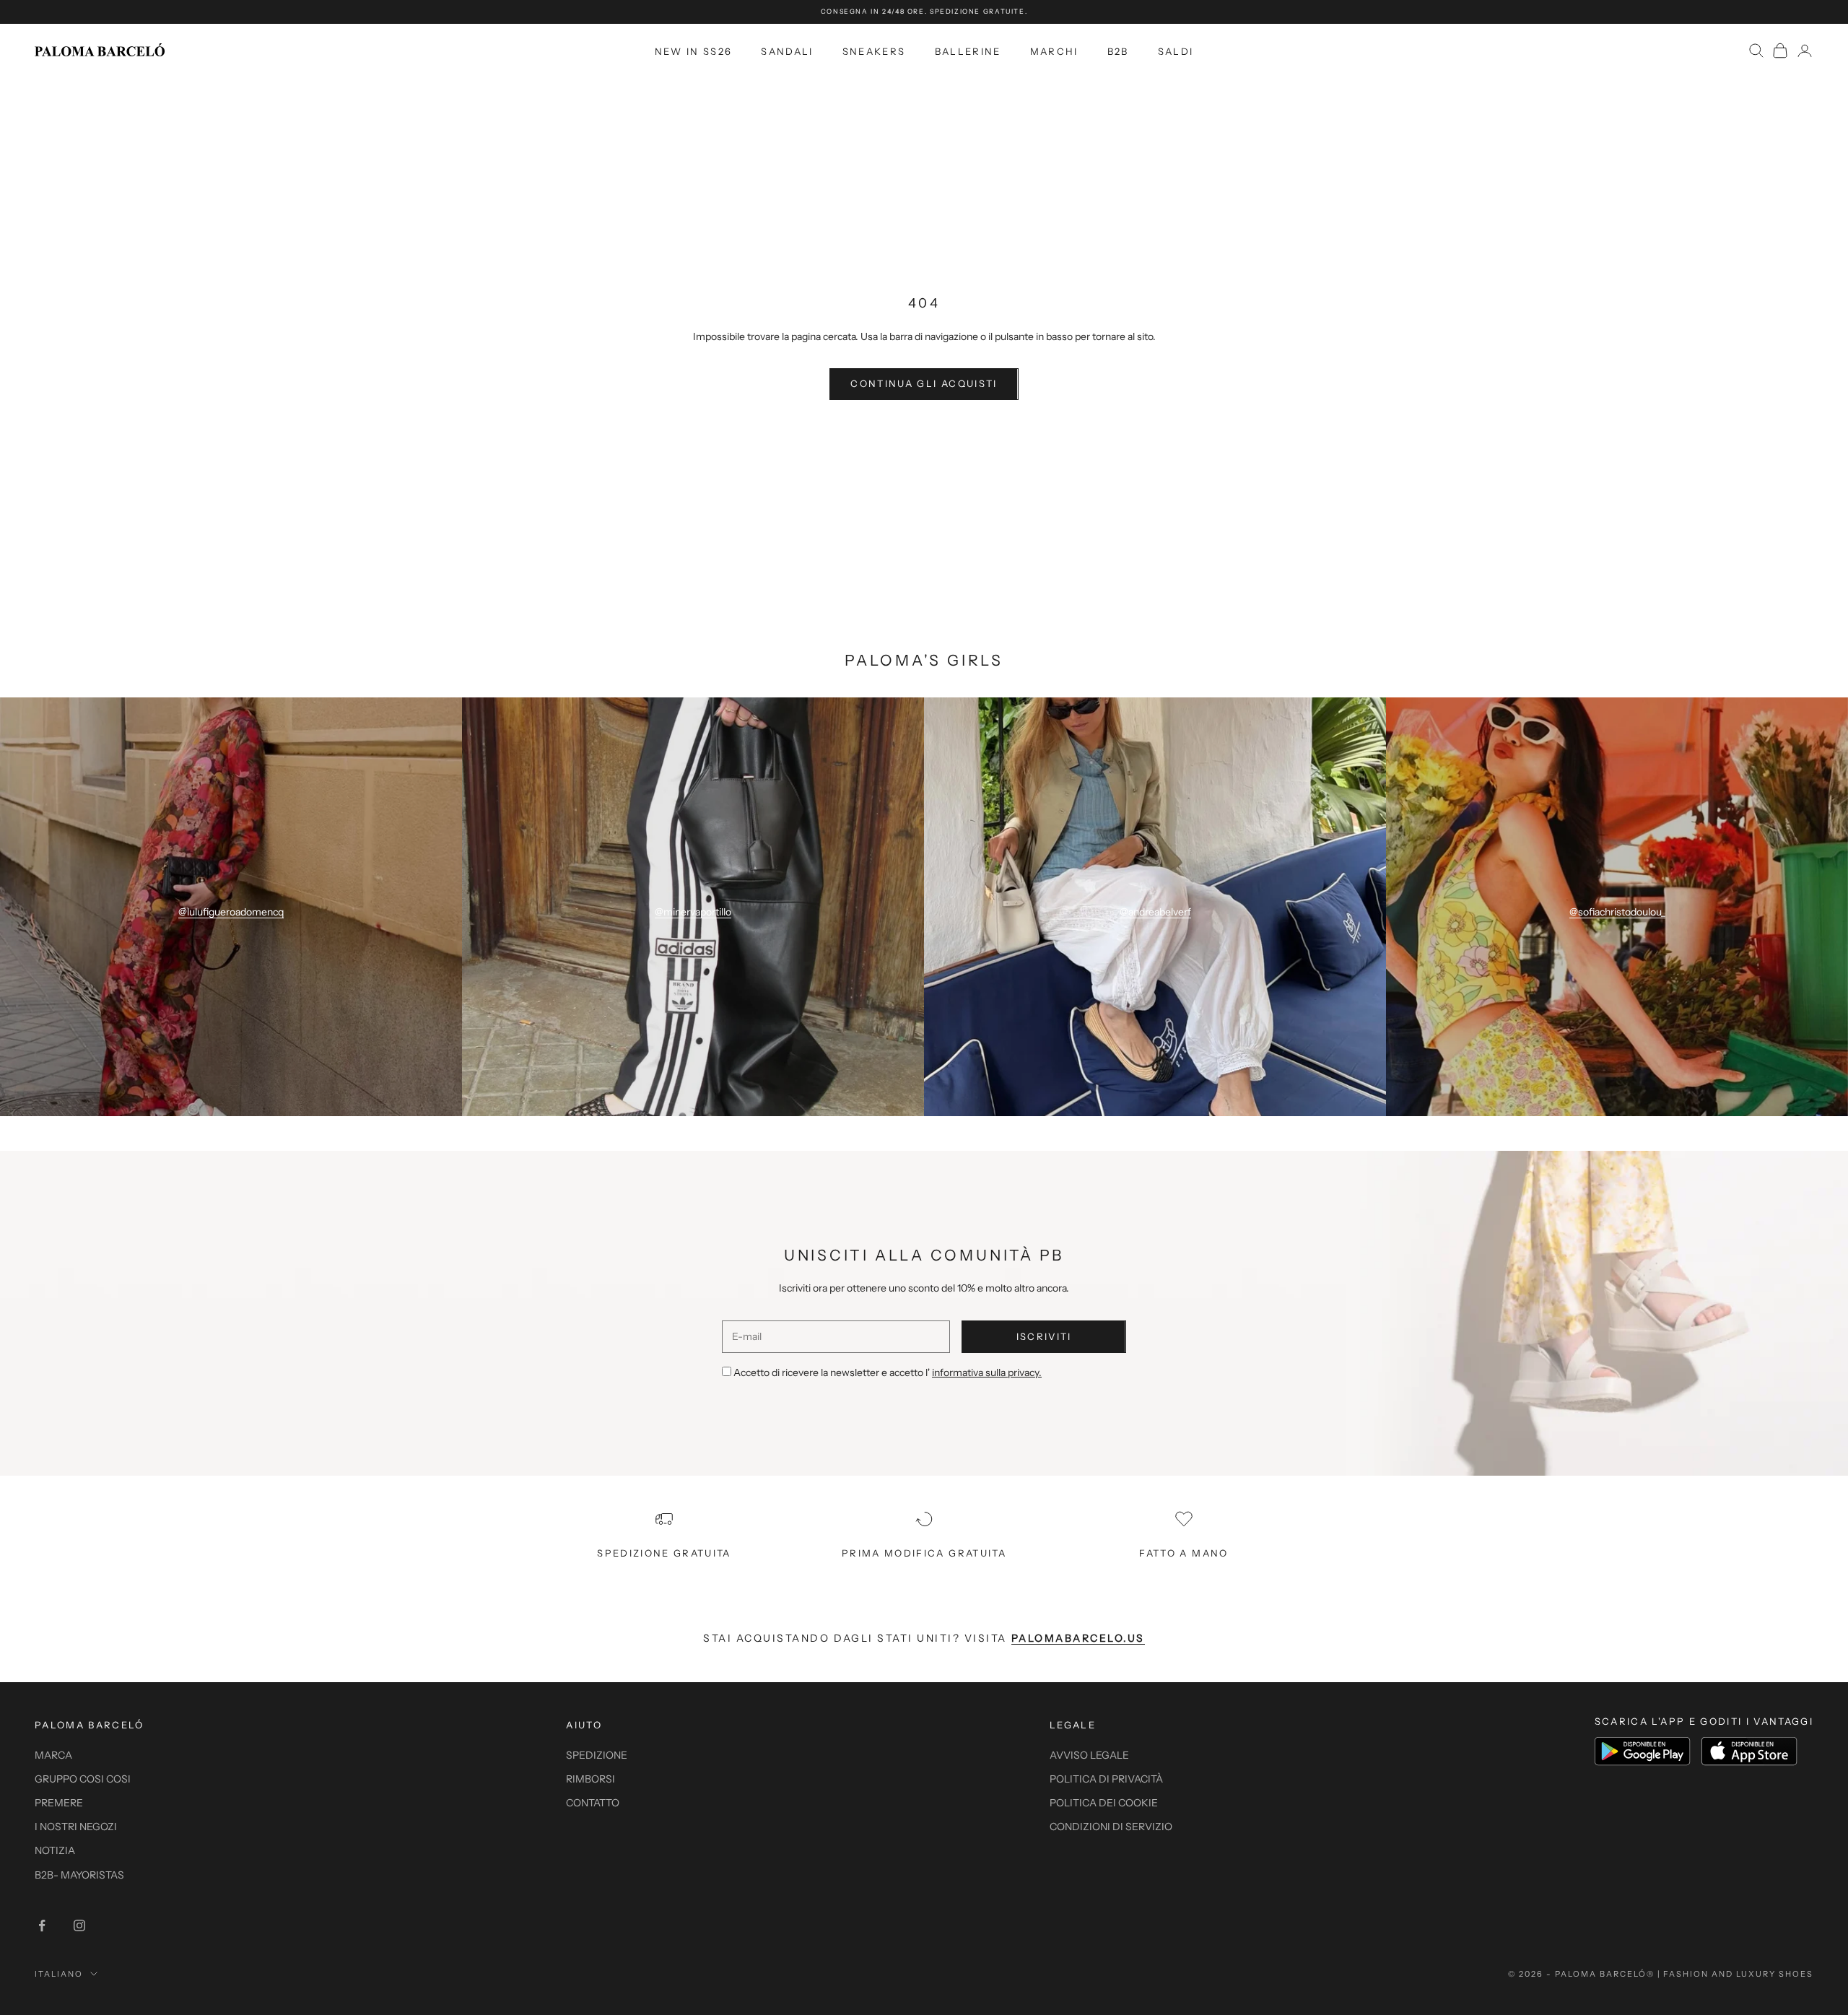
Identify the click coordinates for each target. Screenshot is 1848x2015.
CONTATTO (593, 1803)
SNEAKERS (874, 51)
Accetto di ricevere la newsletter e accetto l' (888, 1372)
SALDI (1176, 51)
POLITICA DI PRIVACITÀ (1106, 1779)
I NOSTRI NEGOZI (76, 1827)
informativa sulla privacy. (987, 1372)
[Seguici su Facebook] (42, 1925)
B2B (1118, 51)
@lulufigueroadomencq (231, 912)
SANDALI (787, 51)
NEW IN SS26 (694, 51)
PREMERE (59, 1803)
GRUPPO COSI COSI (83, 1779)
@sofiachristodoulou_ (1617, 912)
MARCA (53, 1755)
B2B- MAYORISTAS (79, 1875)
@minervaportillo (693, 912)
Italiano (59, 1974)
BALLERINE (968, 51)
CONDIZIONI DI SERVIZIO (1111, 1827)
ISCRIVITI (1044, 1336)
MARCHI (1054, 51)
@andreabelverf (1155, 912)
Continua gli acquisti (924, 383)
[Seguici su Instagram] (79, 1925)
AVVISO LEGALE (1089, 1755)
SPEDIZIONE (597, 1755)
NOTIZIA (55, 1850)
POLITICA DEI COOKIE (1104, 1803)
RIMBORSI (590, 1779)
